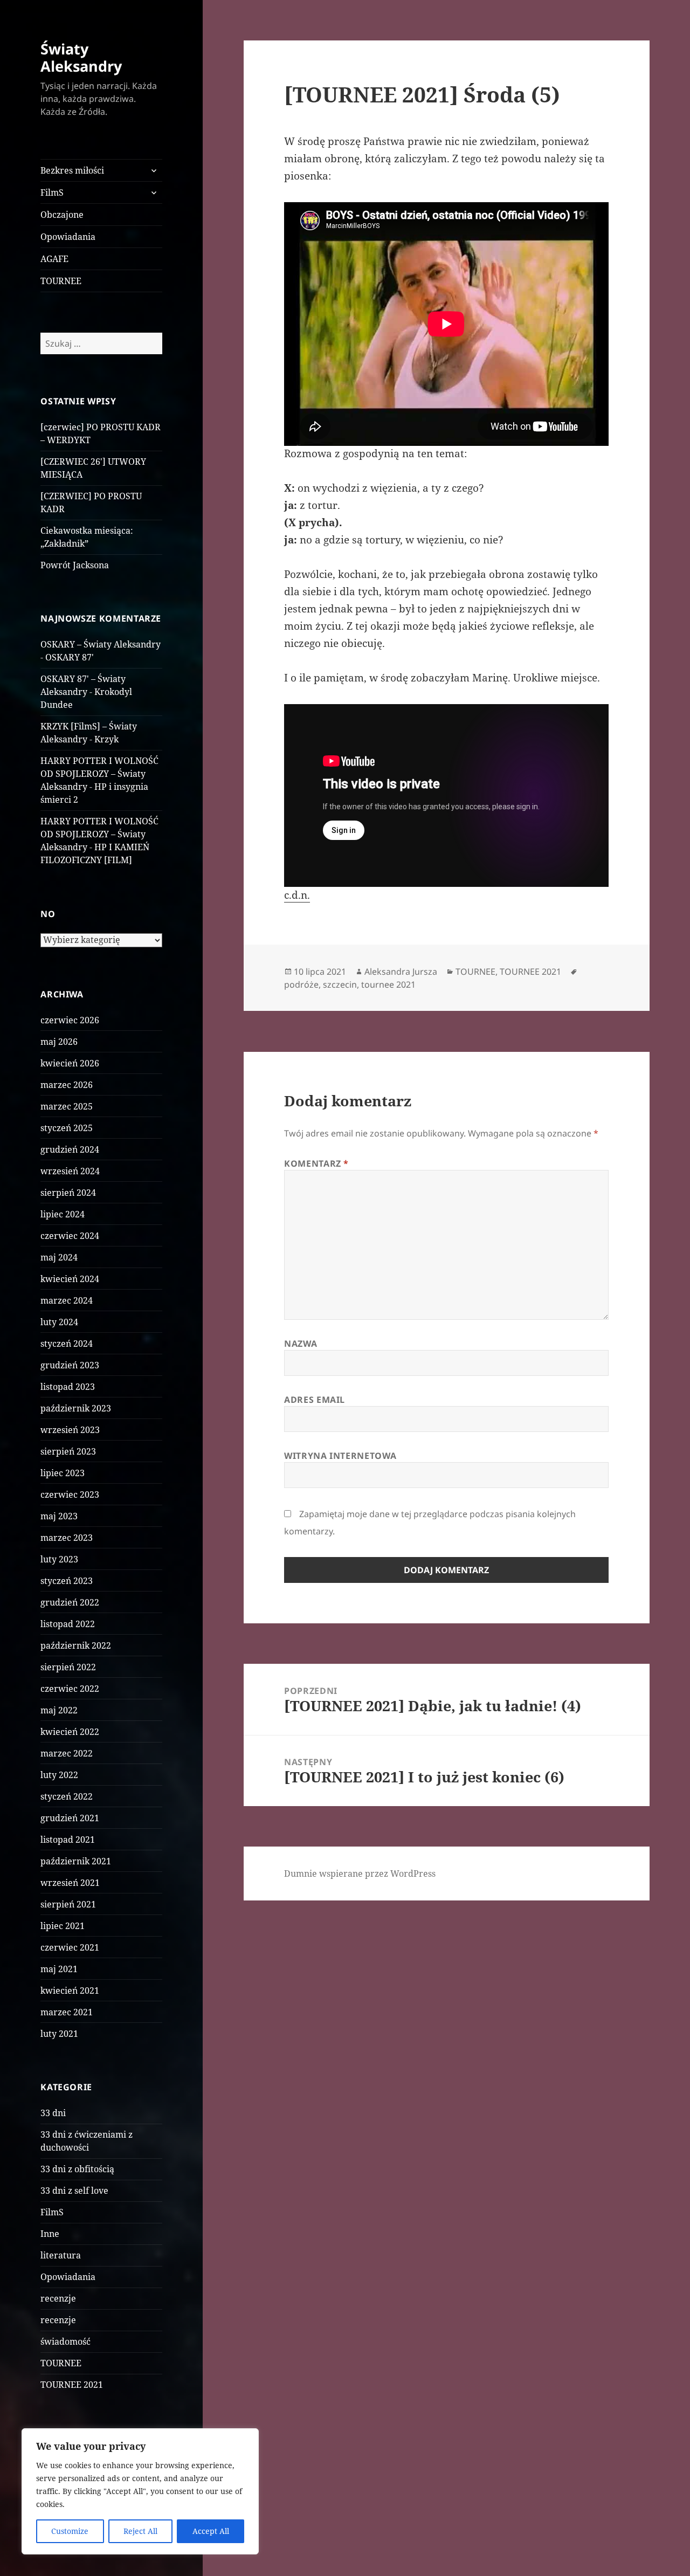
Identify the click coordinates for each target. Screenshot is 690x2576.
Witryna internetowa (340, 1456)
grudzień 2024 (70, 1149)
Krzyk (106, 739)
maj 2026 (59, 1042)
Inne (50, 2234)
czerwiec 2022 (70, 1689)
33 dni (53, 2113)
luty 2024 (59, 1322)
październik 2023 (76, 1408)
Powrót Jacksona (75, 565)
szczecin (340, 984)
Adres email (315, 1400)
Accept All (211, 2531)
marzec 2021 (67, 2012)
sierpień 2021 (68, 1904)
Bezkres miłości (72, 170)
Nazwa (301, 1344)
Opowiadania (68, 237)
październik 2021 (76, 1861)
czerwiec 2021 (70, 1947)
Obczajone (62, 215)
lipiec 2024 (63, 1214)
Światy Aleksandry (81, 57)
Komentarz (316, 1163)
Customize (70, 2531)
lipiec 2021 (63, 1926)
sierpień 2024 (68, 1193)
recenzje (58, 2298)
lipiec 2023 (63, 1473)
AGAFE (54, 259)
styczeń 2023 (67, 1581)
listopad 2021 (68, 1840)
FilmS (52, 192)
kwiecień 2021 (70, 1990)
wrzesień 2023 (70, 1430)
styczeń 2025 (67, 1128)
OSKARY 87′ (70, 657)
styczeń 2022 (67, 1796)
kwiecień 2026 (70, 1063)
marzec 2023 (67, 1538)
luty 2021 (59, 2034)
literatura (61, 2255)
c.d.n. (297, 895)
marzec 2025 (67, 1106)
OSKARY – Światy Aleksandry (101, 644)
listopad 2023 (68, 1387)
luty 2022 (59, 1775)
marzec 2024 (67, 1300)
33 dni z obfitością (77, 2169)
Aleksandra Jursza (401, 972)
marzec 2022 (67, 1753)
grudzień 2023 (70, 1365)
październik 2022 (76, 1645)
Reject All (140, 2531)
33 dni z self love (74, 2191)
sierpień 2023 (68, 1451)
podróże (301, 984)
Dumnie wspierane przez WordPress (360, 1874)
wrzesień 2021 (70, 1883)
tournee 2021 (388, 984)
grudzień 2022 (70, 1602)
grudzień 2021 (70, 1818)
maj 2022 (59, 1710)
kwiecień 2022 (70, 1732)
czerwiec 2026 (70, 1020)
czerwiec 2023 (70, 1494)
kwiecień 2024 (70, 1279)
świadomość (65, 2341)
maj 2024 (59, 1257)
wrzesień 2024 (70, 1171)
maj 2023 (59, 1516)
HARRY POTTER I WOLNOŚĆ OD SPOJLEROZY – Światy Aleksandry (99, 774)
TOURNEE (61, 281)
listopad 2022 (68, 1624)
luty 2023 (59, 1559)
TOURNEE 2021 (72, 2385)
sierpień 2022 (68, 1667)
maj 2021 (59, 1969)
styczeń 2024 (67, 1344)
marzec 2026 (67, 1085)
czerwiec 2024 (70, 1236)
